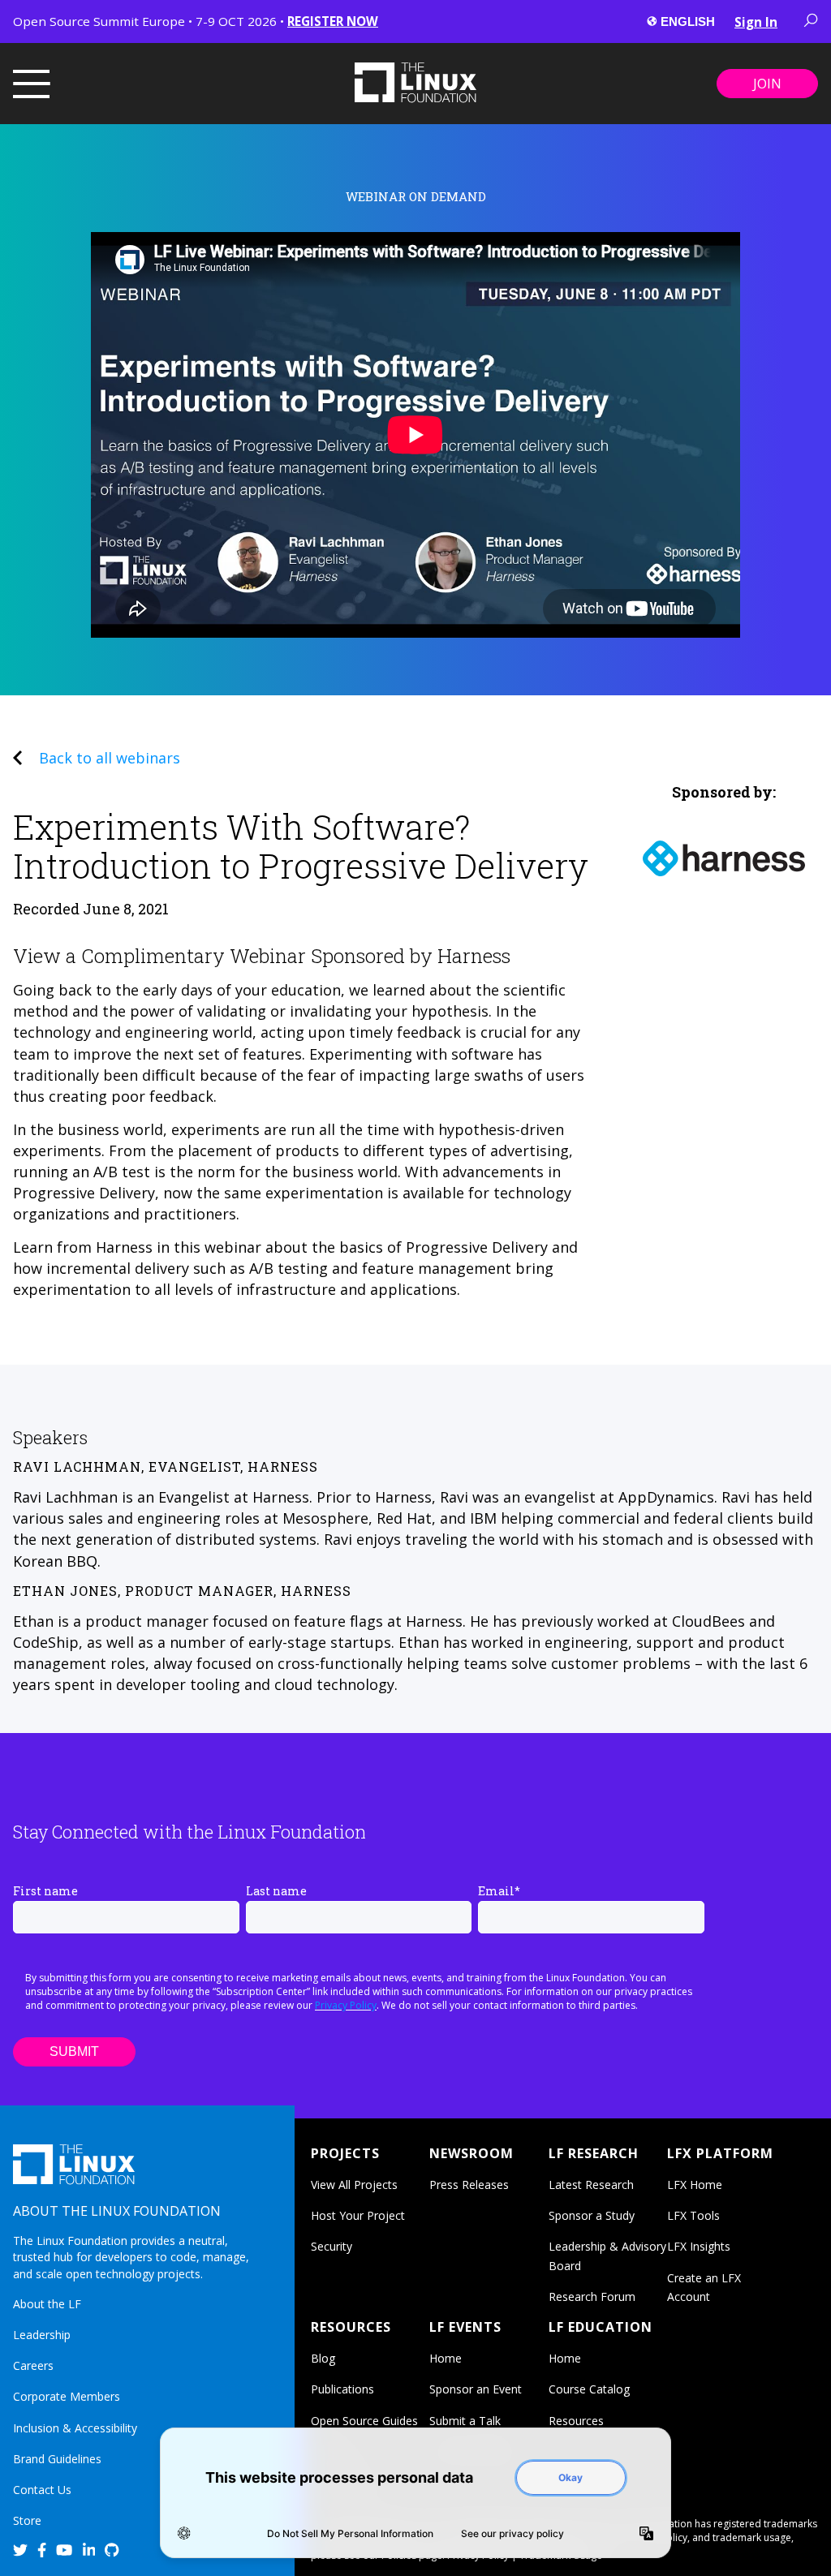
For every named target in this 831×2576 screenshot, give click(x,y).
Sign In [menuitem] (756, 22)
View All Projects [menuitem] (354, 2185)
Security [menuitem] (332, 2246)
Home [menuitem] (446, 2358)
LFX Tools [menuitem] (693, 2215)
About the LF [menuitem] (47, 2304)
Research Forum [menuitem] (592, 2296)
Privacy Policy (346, 2005)
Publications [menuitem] (342, 2389)
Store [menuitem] (27, 2520)
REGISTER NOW (333, 21)
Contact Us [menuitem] (42, 2490)
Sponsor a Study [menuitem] (592, 2215)
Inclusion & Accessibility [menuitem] (75, 2428)
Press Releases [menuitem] (469, 2185)
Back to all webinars (110, 758)
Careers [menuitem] (33, 2365)
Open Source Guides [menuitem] (364, 2421)
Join (767, 84)
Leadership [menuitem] (42, 2335)
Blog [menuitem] (323, 2358)
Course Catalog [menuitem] (589, 2389)
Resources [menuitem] (576, 2421)
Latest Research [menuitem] (591, 2185)
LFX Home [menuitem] (695, 2185)
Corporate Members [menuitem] (67, 2396)
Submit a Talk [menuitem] (465, 2421)
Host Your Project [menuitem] (358, 2215)
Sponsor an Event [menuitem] (476, 2389)
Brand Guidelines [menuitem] (57, 2459)
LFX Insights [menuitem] (699, 2246)
